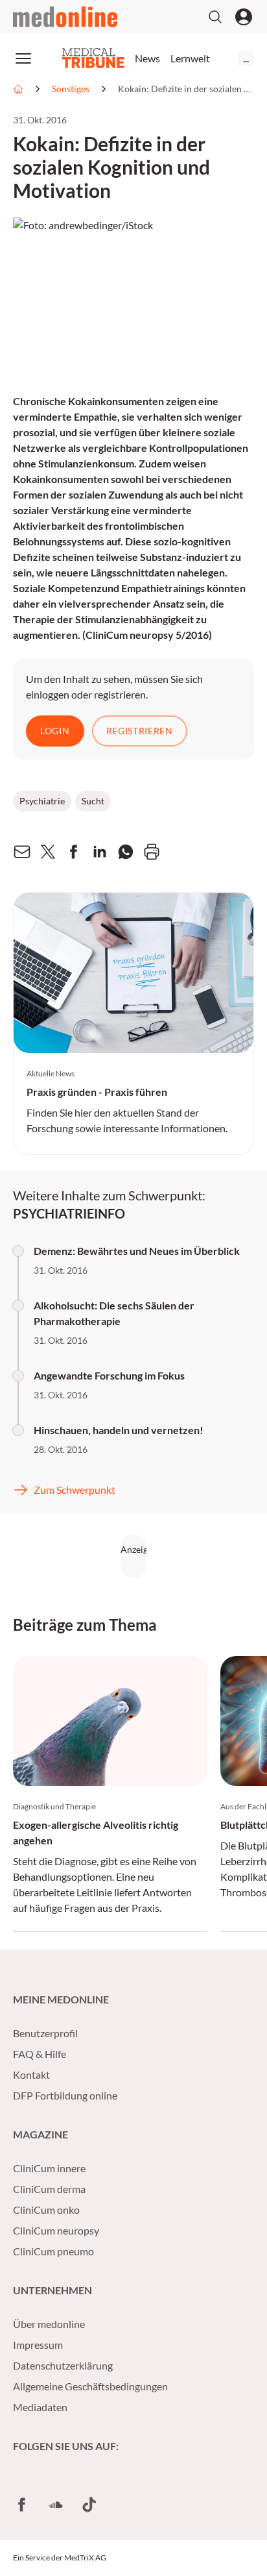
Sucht (93, 801)
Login (55, 731)
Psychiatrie (42, 801)
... (246, 58)
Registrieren (140, 731)
